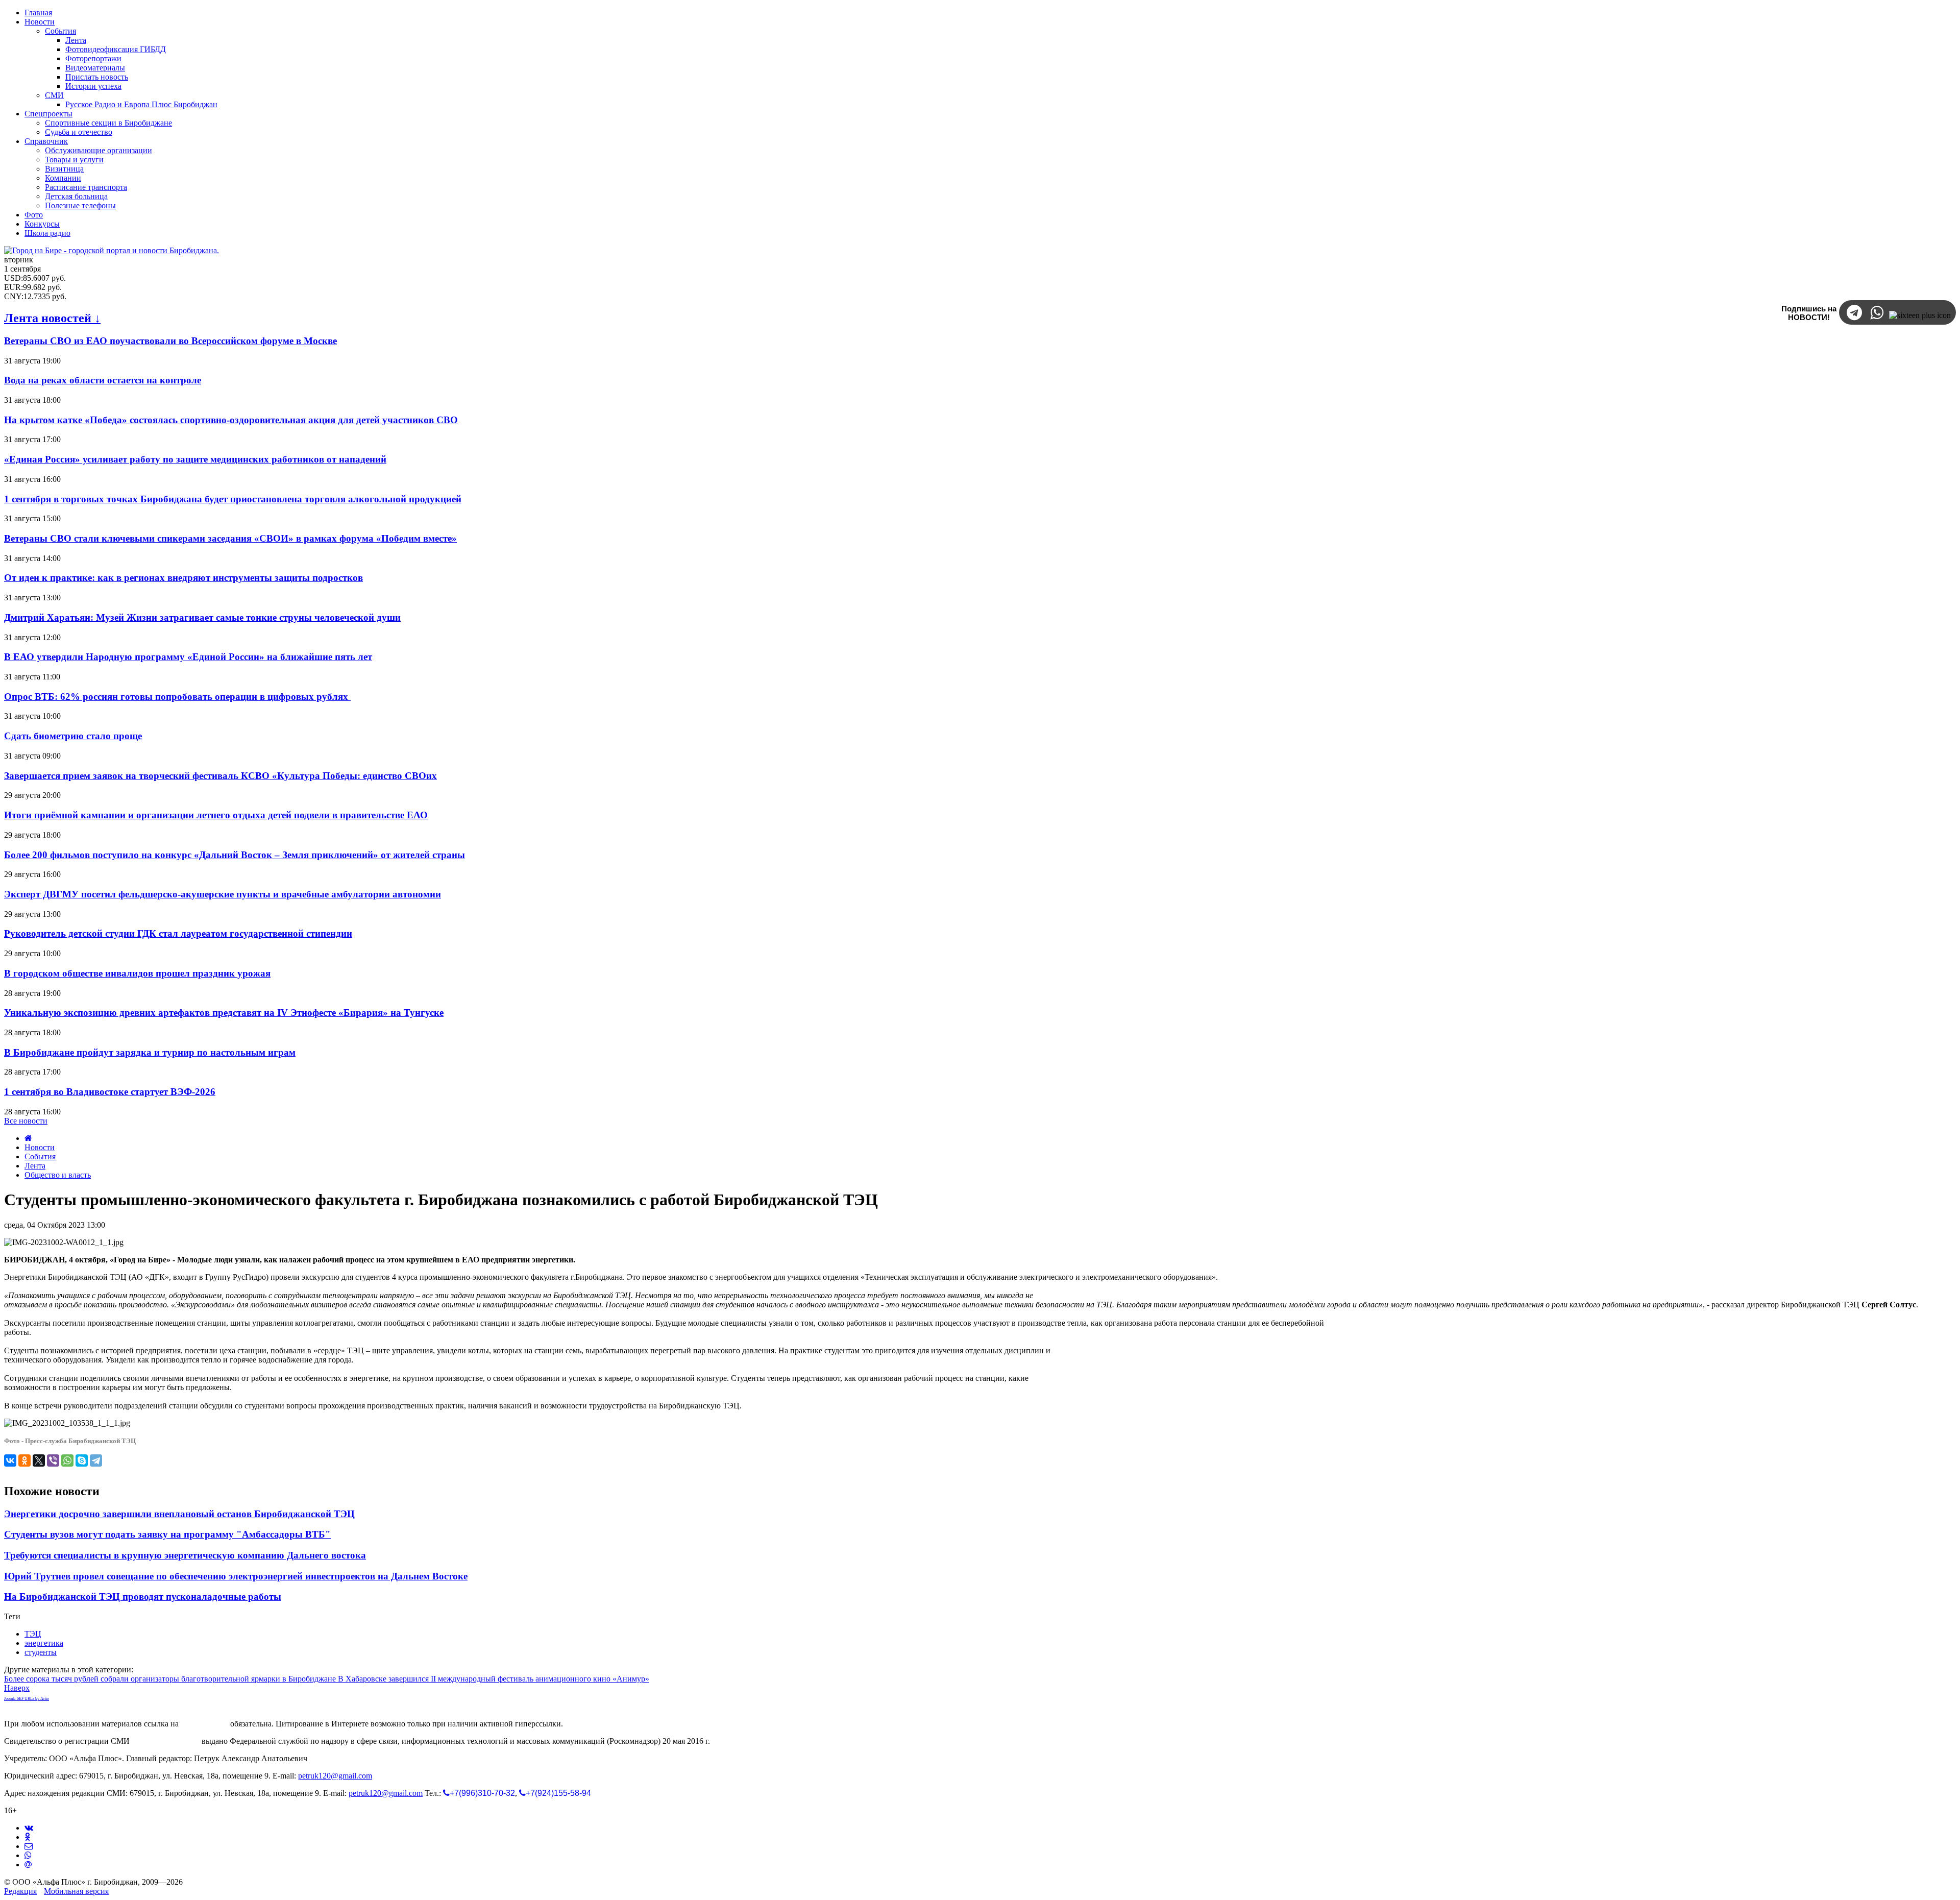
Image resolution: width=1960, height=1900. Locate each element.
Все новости (26, 1121)
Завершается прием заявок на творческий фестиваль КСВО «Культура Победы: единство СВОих (220, 776)
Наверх (17, 1688)
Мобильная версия (76, 1891)
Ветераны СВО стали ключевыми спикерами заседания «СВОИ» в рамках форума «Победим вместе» (230, 538)
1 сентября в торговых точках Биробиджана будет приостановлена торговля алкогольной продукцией (233, 499)
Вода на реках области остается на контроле (103, 380)
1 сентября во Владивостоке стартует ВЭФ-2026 (110, 1092)
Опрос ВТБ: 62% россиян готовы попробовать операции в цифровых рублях (177, 697)
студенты (41, 1652)
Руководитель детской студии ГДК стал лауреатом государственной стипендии (178, 933)
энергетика (44, 1643)
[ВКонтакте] (10, 1460)
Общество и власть (58, 1175)
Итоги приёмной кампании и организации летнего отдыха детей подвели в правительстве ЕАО (216, 815)
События (40, 1156)
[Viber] (53, 1460)
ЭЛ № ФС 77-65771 (166, 1741)
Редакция (20, 1891)
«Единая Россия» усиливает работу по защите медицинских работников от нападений (195, 459)
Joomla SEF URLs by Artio (27, 1699)
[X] (39, 1460)
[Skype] (82, 1460)
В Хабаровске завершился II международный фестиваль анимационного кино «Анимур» (494, 1679)
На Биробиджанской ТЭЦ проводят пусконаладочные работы (143, 1597)
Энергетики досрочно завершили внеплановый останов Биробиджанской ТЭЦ (179, 1514)
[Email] (28, 1865)
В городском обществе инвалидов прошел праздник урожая (137, 973)
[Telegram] (96, 1460)
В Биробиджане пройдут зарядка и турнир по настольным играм (150, 1052)
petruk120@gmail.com (335, 1776)
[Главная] (28, 1138)
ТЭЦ (33, 1634)
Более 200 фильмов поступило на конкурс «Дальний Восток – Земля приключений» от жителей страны (235, 855)
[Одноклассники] (24, 1460)
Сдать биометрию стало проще (73, 736)
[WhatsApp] (67, 1460)
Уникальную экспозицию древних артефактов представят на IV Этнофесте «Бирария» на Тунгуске (224, 1013)
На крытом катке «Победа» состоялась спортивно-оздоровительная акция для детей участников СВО (231, 420)
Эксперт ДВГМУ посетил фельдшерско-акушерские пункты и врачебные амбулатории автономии (223, 894)
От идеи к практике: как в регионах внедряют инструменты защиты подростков (183, 578)
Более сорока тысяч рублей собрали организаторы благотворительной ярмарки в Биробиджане (171, 1679)
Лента (35, 1166)
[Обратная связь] (29, 1846)
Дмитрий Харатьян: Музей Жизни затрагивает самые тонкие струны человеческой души (202, 617)
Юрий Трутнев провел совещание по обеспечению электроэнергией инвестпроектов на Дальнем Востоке (236, 1576)
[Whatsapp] (28, 1855)
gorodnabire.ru (204, 1724)
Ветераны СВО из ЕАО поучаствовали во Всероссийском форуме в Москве (170, 341)
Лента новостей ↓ (52, 318)
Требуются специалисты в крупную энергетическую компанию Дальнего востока (185, 1555)
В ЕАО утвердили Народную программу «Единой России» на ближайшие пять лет (188, 657)
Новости (40, 1147)
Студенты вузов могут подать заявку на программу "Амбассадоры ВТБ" (167, 1534)
